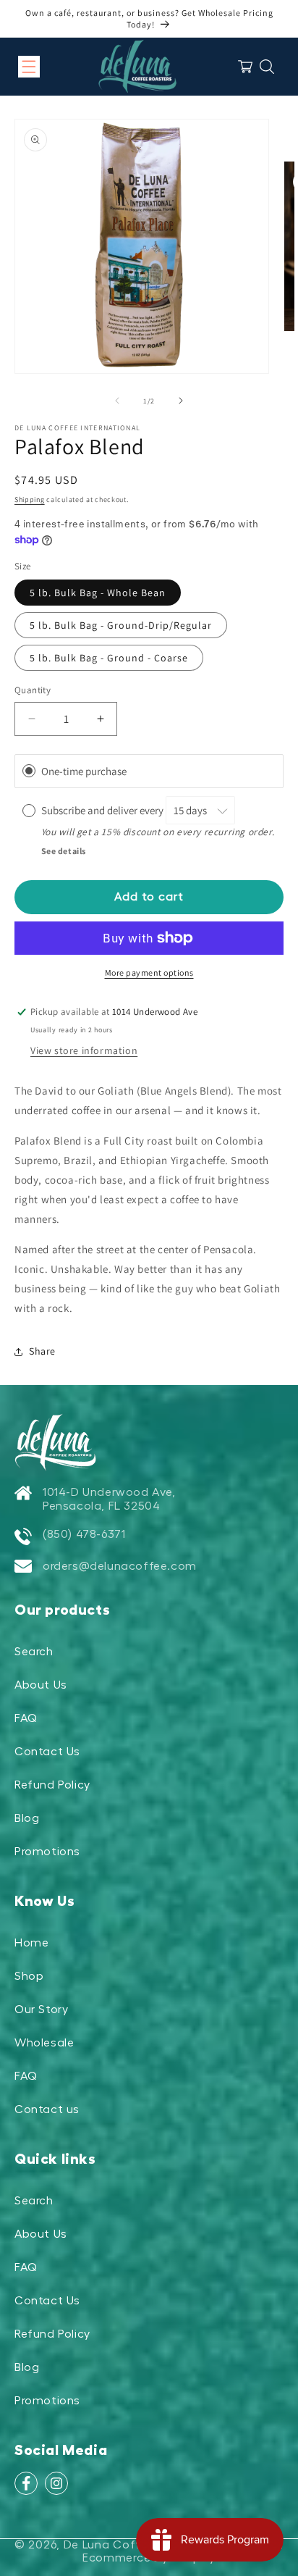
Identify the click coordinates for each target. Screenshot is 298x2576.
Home (31, 1943)
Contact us (47, 2109)
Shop (29, 1976)
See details (64, 851)
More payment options (149, 973)
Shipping (30, 499)
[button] (29, 67)
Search (34, 1652)
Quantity (33, 690)
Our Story (41, 2010)
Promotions (47, 1852)
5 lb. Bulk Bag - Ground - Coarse (109, 658)
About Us (41, 1685)
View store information (84, 1050)
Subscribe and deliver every (103, 810)
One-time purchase (84, 771)
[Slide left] (117, 401)
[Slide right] (181, 401)
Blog (27, 1818)
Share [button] (42, 1351)
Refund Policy (52, 1785)
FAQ (26, 1718)
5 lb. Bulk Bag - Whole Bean (98, 593)
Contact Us (47, 1752)
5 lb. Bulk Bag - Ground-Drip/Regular (121, 625)
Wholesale (44, 2043)
